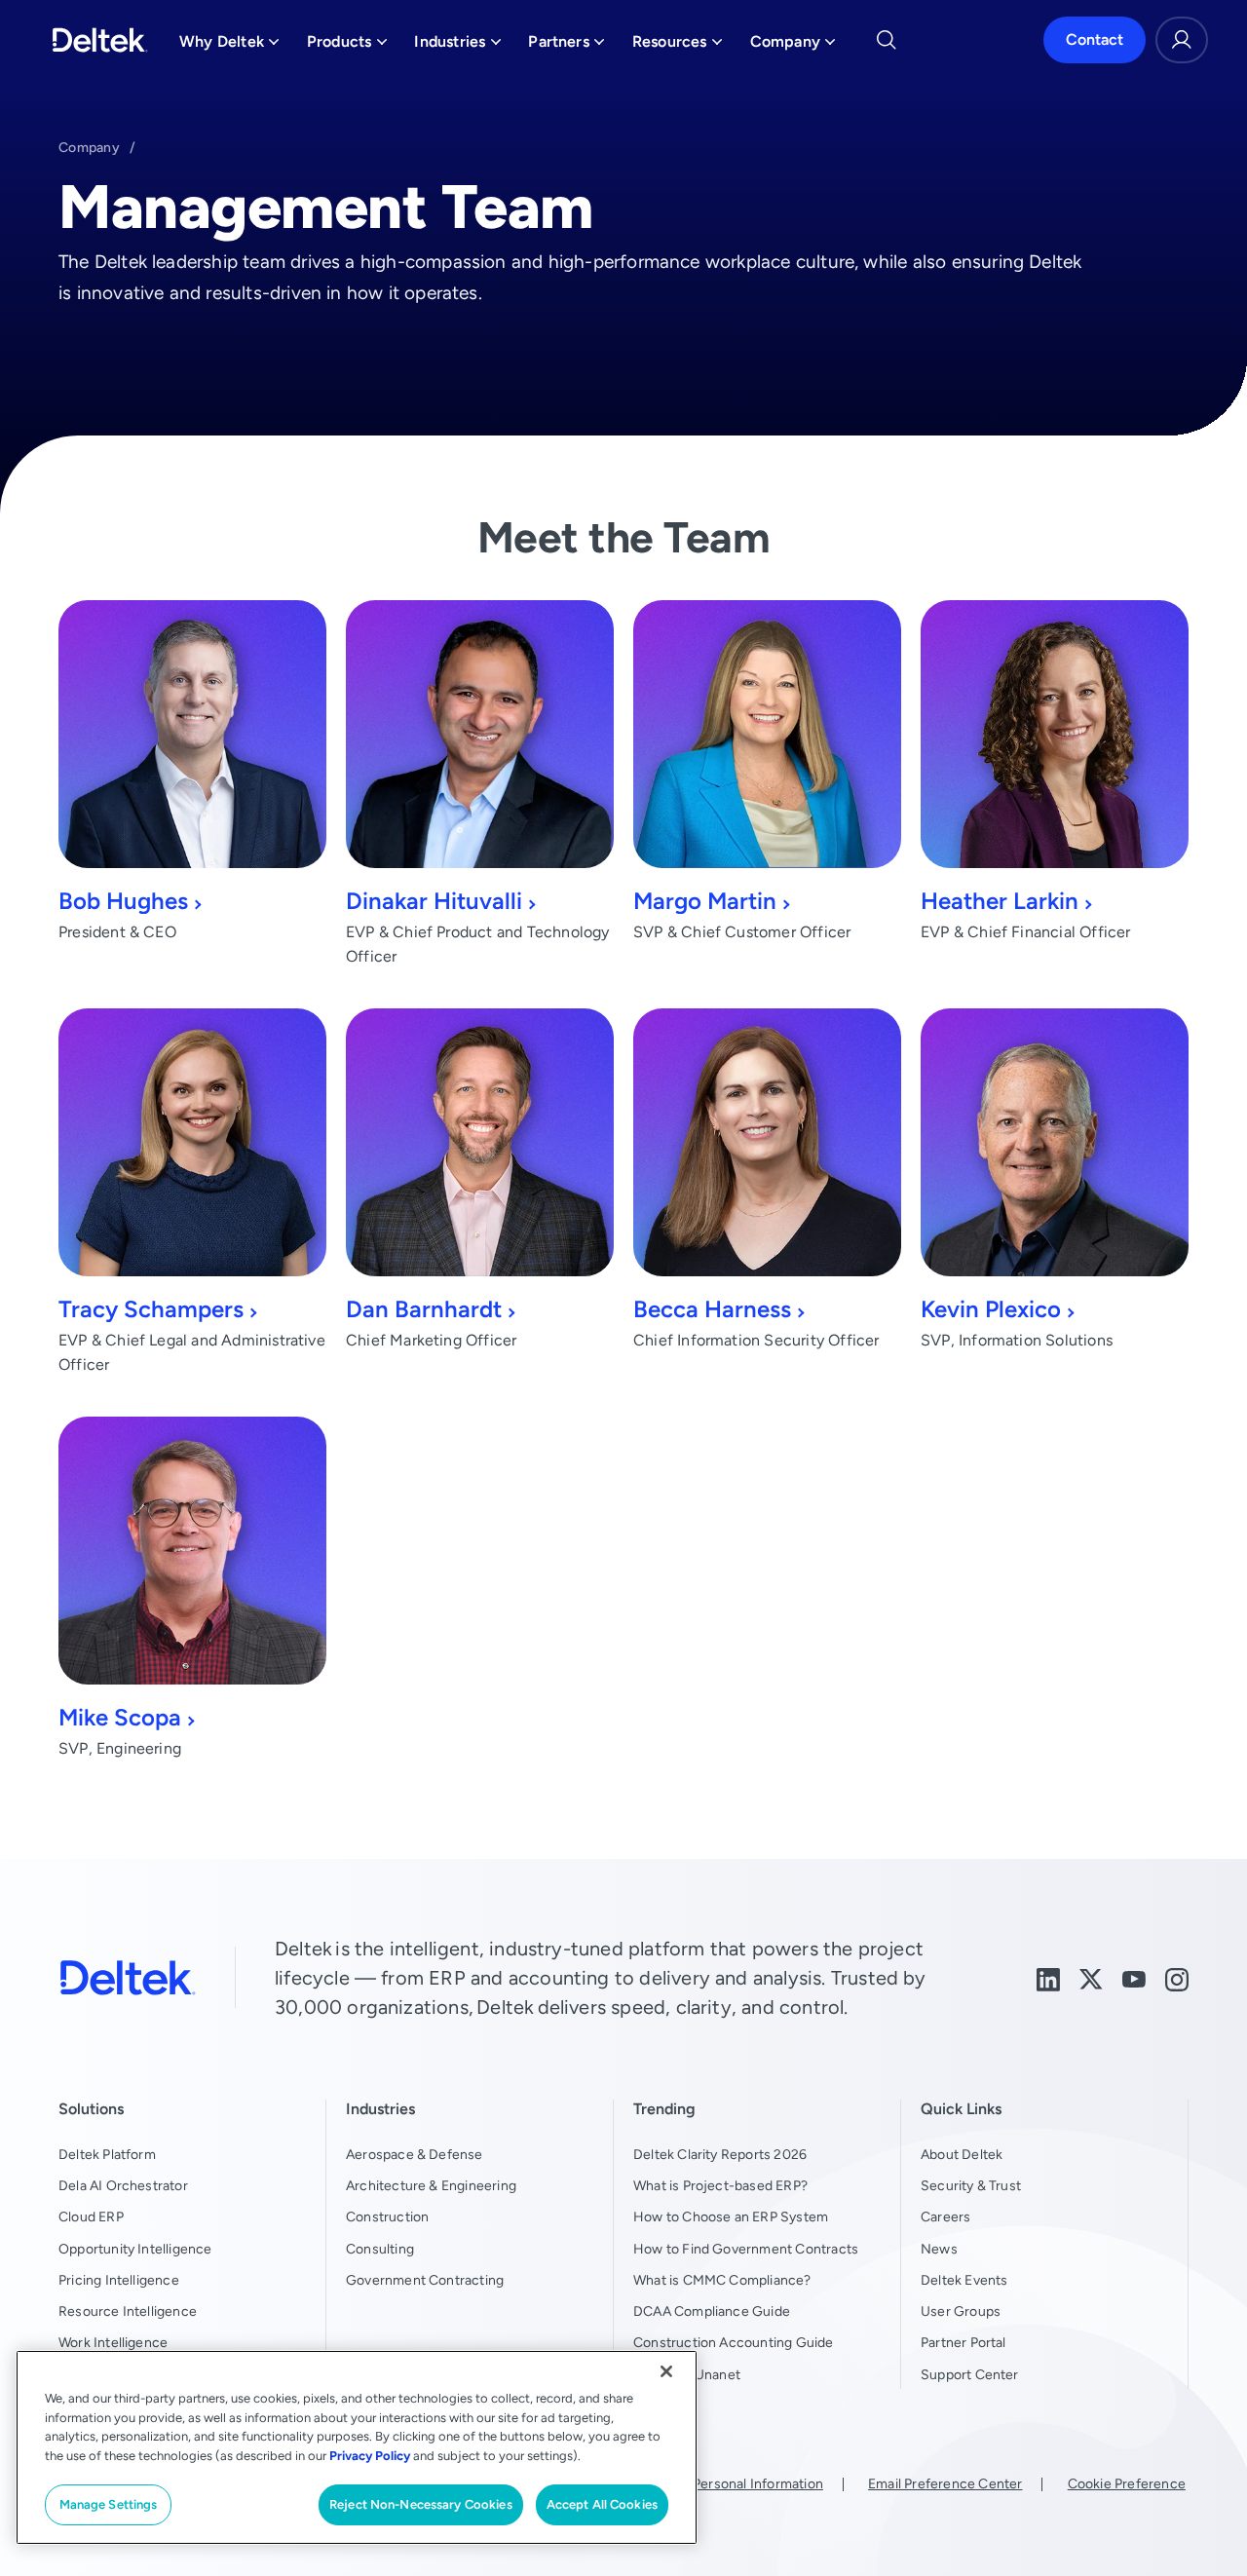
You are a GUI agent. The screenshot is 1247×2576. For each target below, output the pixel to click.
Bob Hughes (123, 901)
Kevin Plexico (991, 1309)
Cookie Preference (1127, 2483)
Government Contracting (425, 2280)
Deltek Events (964, 2280)
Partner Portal (964, 2342)
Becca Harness (712, 1309)
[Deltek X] (1091, 1977)
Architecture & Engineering (431, 2185)
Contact (1095, 39)
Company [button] (793, 46)
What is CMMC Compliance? (722, 2280)
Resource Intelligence (128, 2311)
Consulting (380, 2249)
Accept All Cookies (602, 2504)
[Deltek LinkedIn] (1048, 1977)
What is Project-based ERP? (720, 2185)
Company (89, 147)
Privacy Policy (370, 2456)
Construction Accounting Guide (734, 2342)
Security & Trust (971, 2185)
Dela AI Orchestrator (123, 2185)
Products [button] (347, 46)
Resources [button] (678, 46)
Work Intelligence (113, 2342)
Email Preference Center (945, 2483)
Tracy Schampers (151, 1309)
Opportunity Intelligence (135, 2249)
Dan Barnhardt (424, 1309)
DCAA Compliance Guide (712, 2311)
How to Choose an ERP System (731, 2216)
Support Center (970, 2374)
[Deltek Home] (100, 40)
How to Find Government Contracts (746, 2249)
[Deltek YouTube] (1134, 1977)
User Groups (961, 2311)
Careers (945, 2216)
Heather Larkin (1000, 901)
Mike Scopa (120, 1717)
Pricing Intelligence (119, 2280)
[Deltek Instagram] (1177, 1977)
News (939, 2249)
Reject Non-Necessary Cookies (421, 2504)
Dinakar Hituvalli (434, 901)
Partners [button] (567, 46)
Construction (387, 2216)
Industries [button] (457, 46)
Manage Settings (109, 2504)
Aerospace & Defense (415, 2154)
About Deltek (962, 2154)
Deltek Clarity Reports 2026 (720, 2154)
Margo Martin (705, 901)
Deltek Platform (107, 2154)
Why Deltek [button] (229, 46)
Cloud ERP (91, 2216)
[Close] (666, 2371)
